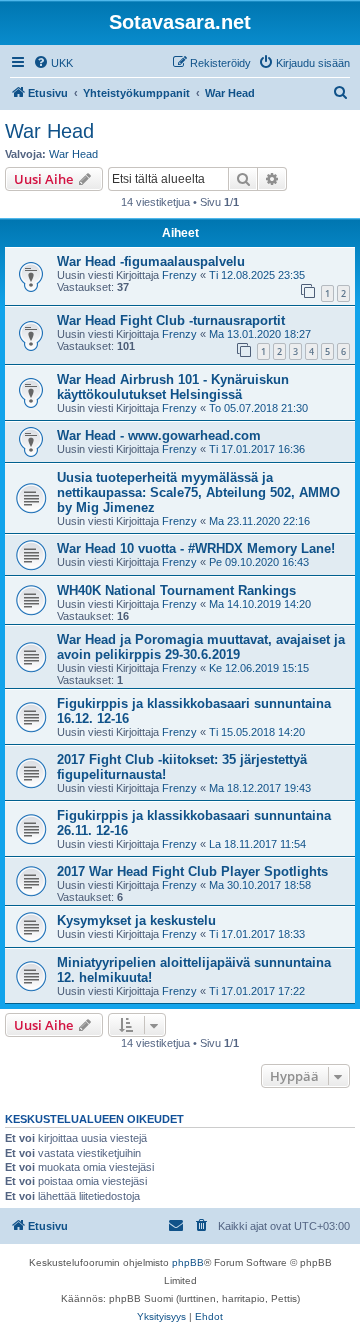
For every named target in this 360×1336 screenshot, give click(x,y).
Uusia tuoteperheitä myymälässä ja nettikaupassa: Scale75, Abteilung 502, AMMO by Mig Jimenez (198, 492)
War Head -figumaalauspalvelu (151, 261)
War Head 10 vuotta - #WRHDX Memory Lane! (196, 548)
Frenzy (179, 275)
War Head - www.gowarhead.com (159, 435)
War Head (49, 131)
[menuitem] (53, 63)
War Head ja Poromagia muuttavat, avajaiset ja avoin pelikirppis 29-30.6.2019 (201, 647)
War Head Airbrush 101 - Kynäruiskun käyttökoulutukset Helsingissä (173, 387)
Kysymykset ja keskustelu (136, 920)
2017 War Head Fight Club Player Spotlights (192, 871)
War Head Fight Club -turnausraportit (171, 320)
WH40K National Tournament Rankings (176, 590)
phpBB (188, 1262)
